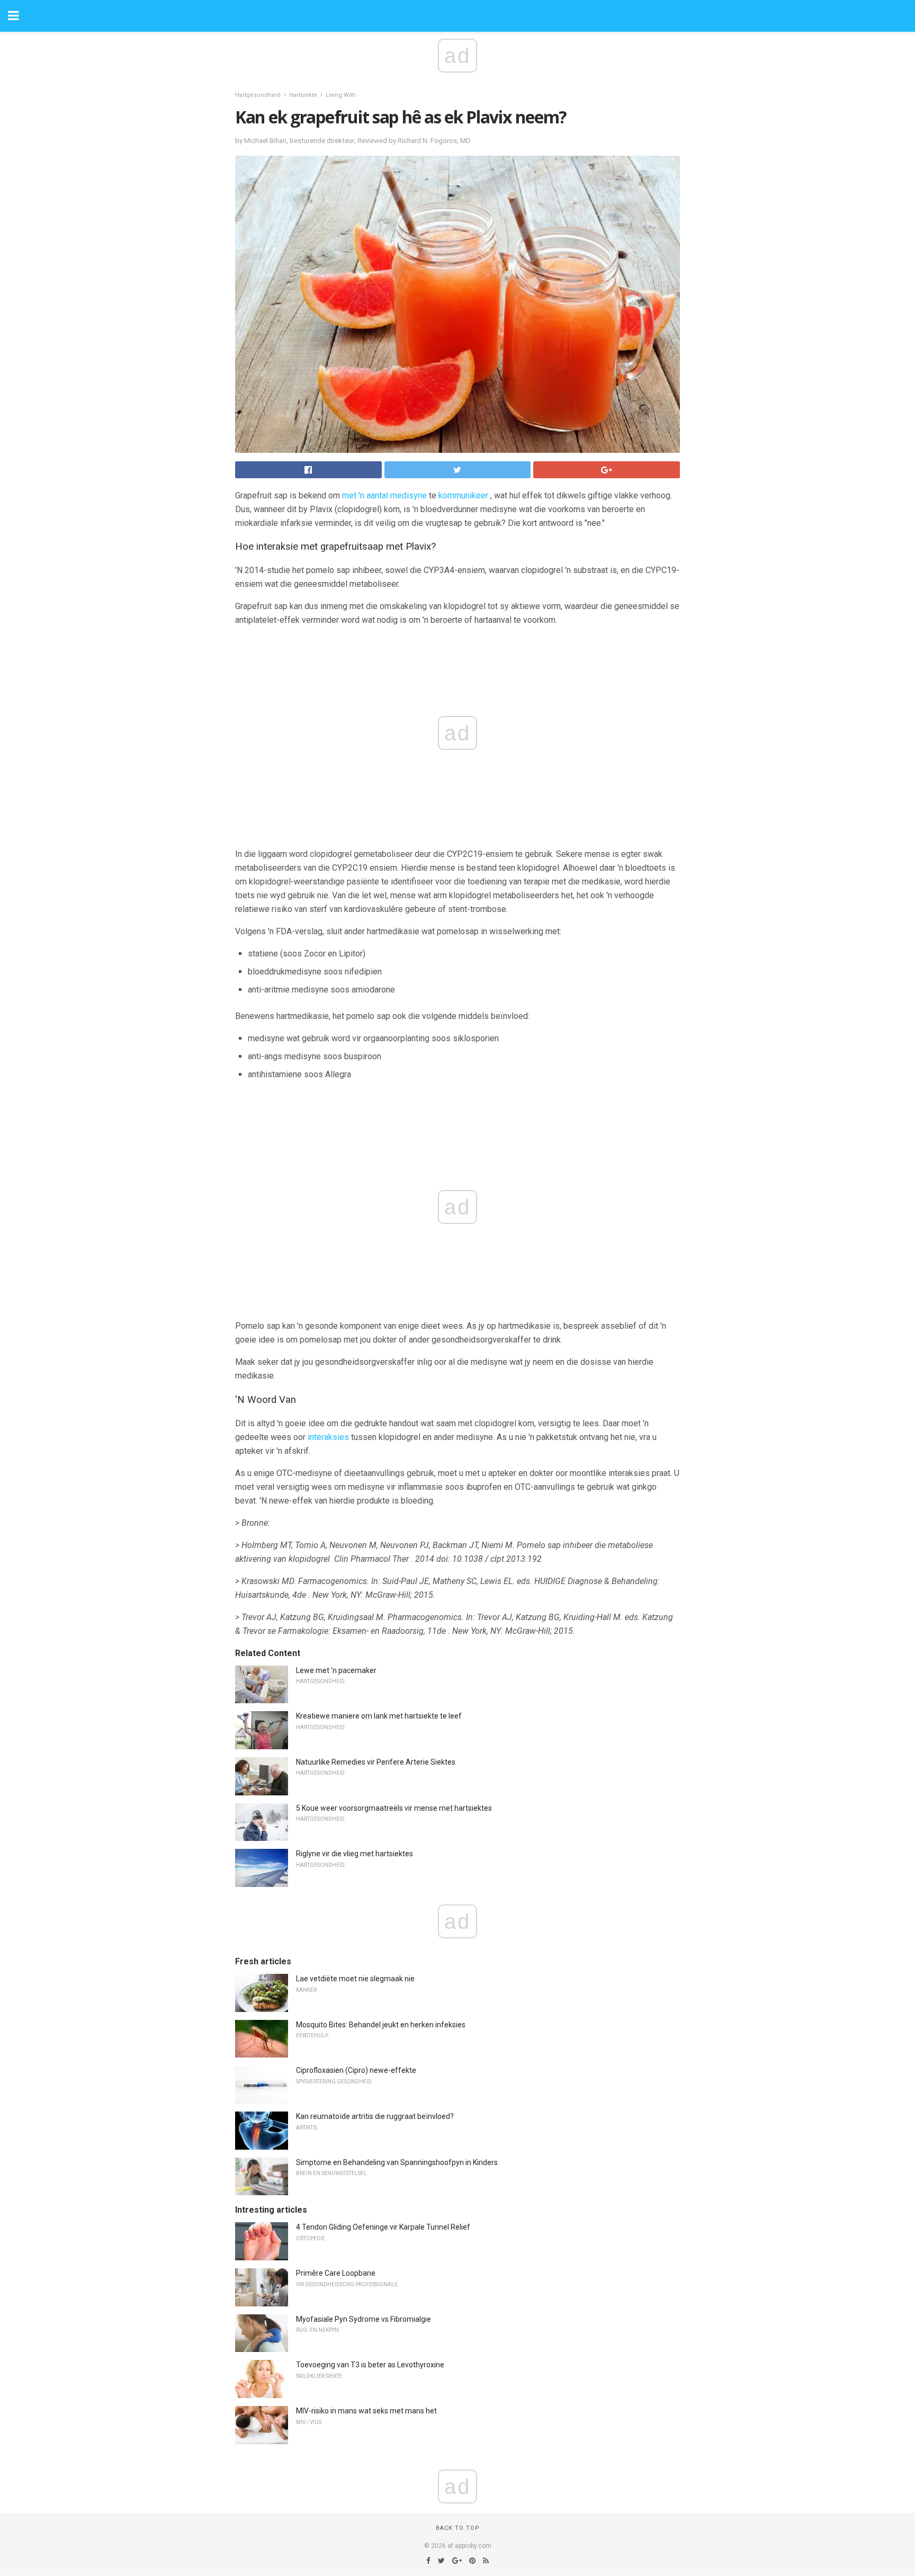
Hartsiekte (303, 95)
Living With (341, 95)
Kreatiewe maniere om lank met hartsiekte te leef (379, 1716)
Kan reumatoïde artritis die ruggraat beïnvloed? (375, 2116)
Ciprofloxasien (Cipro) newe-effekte (356, 2070)
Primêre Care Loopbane (336, 2273)
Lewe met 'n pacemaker (336, 1670)
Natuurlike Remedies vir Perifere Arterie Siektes (376, 1762)
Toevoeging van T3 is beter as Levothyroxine (370, 2365)
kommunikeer (463, 495)
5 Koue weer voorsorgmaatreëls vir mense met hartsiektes (394, 1808)
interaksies (328, 1437)
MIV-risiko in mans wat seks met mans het (366, 2411)
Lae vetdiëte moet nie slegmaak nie (355, 1979)
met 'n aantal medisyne (384, 495)
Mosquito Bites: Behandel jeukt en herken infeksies (381, 2025)
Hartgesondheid (258, 95)
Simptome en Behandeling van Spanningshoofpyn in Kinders (397, 2162)
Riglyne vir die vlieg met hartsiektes (355, 1854)
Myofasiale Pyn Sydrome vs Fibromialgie (364, 2319)
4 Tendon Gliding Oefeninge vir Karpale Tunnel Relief (383, 2227)
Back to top (458, 2528)
